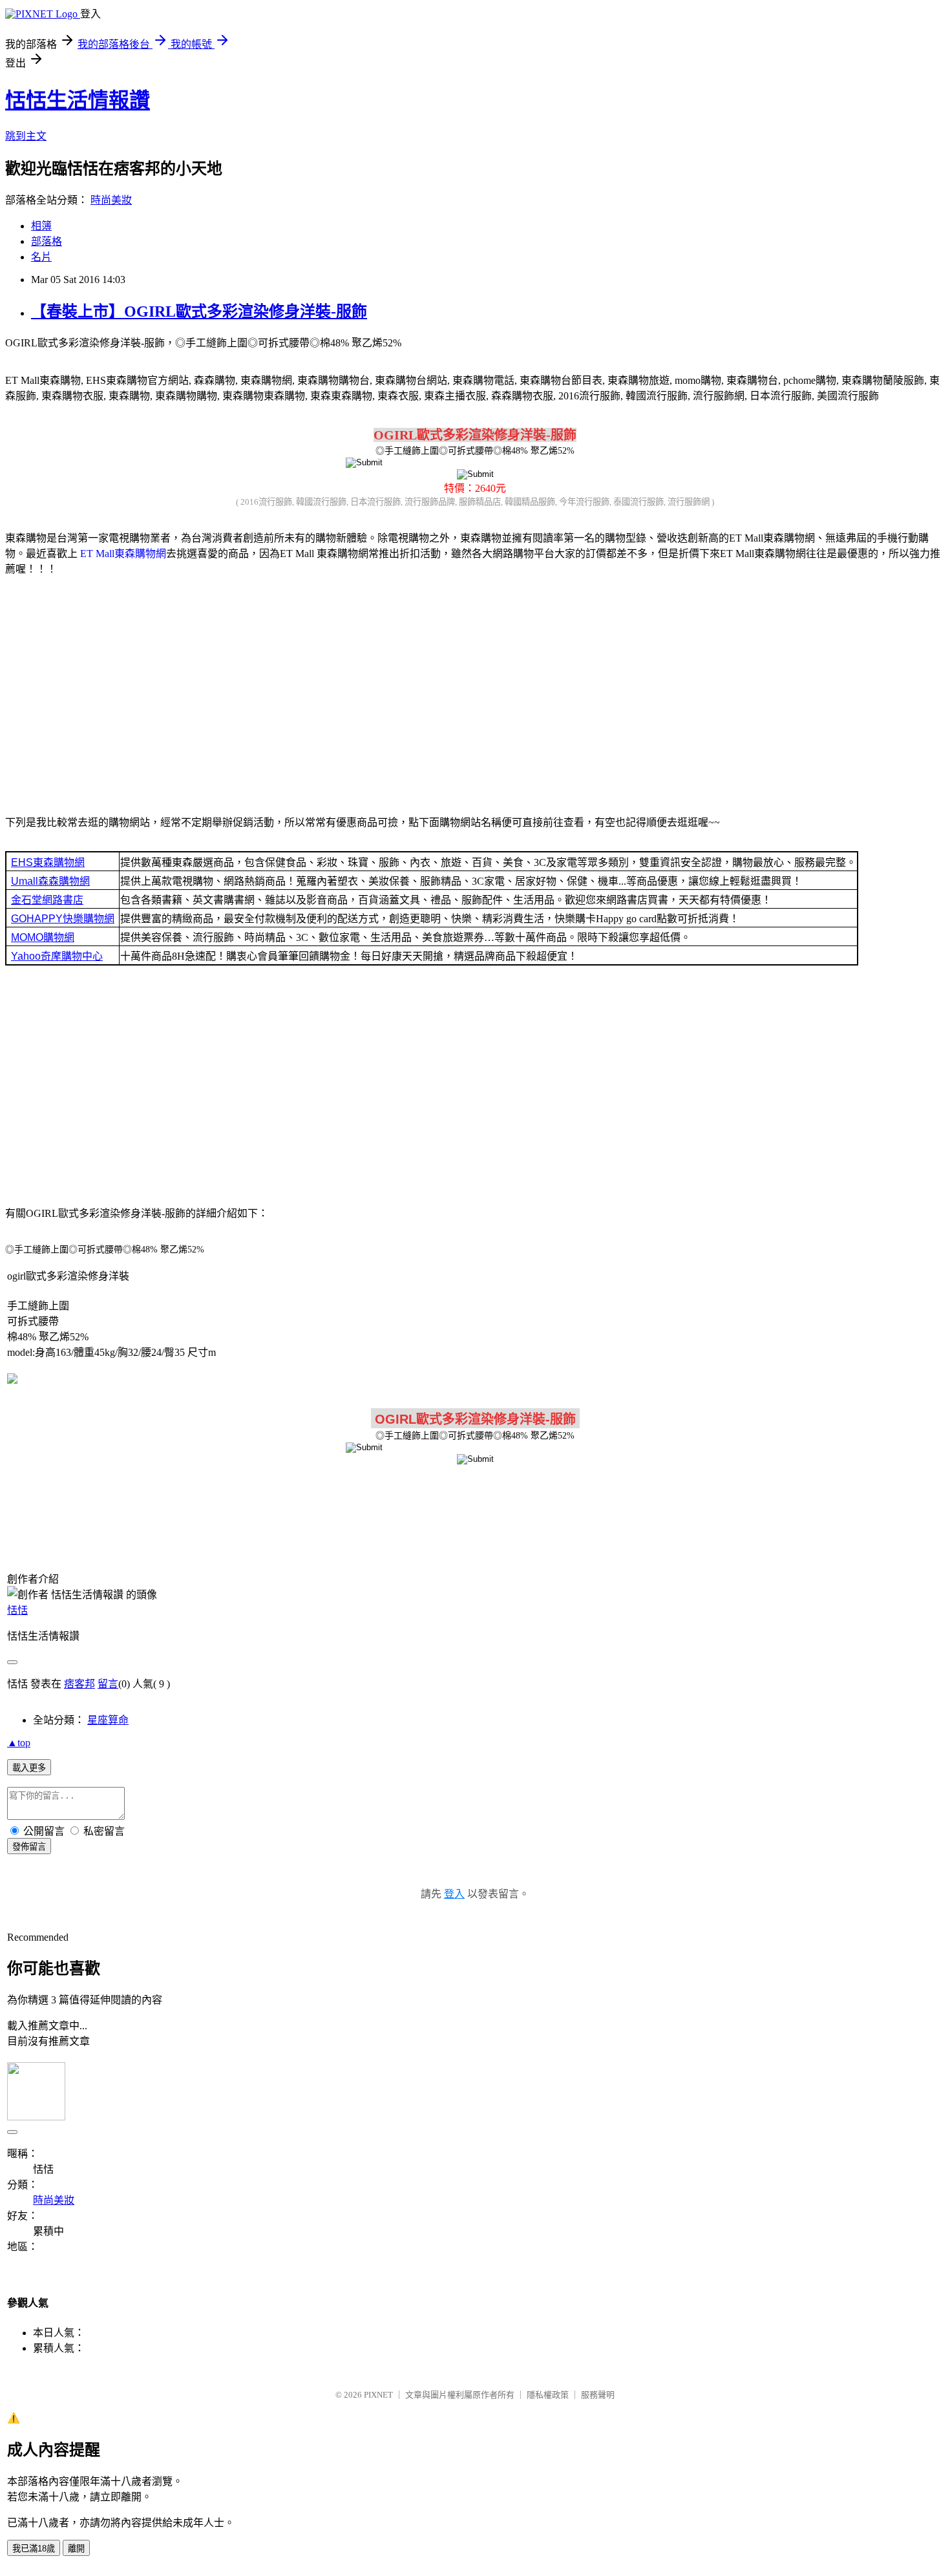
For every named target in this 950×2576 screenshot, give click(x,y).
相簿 (41, 226)
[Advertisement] (475, 688)
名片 (41, 257)
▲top (19, 1743)
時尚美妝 (111, 200)
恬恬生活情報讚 (78, 100)
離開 (76, 2549)
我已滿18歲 (34, 2549)
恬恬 (17, 1610)
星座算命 (108, 1720)
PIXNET (378, 2395)
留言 (108, 1684)
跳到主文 (26, 136)
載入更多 (29, 1768)
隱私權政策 (548, 2395)
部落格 (47, 241)
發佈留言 (29, 1847)
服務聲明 (598, 2395)
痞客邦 (79, 1684)
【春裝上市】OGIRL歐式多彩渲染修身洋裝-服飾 (199, 311)
